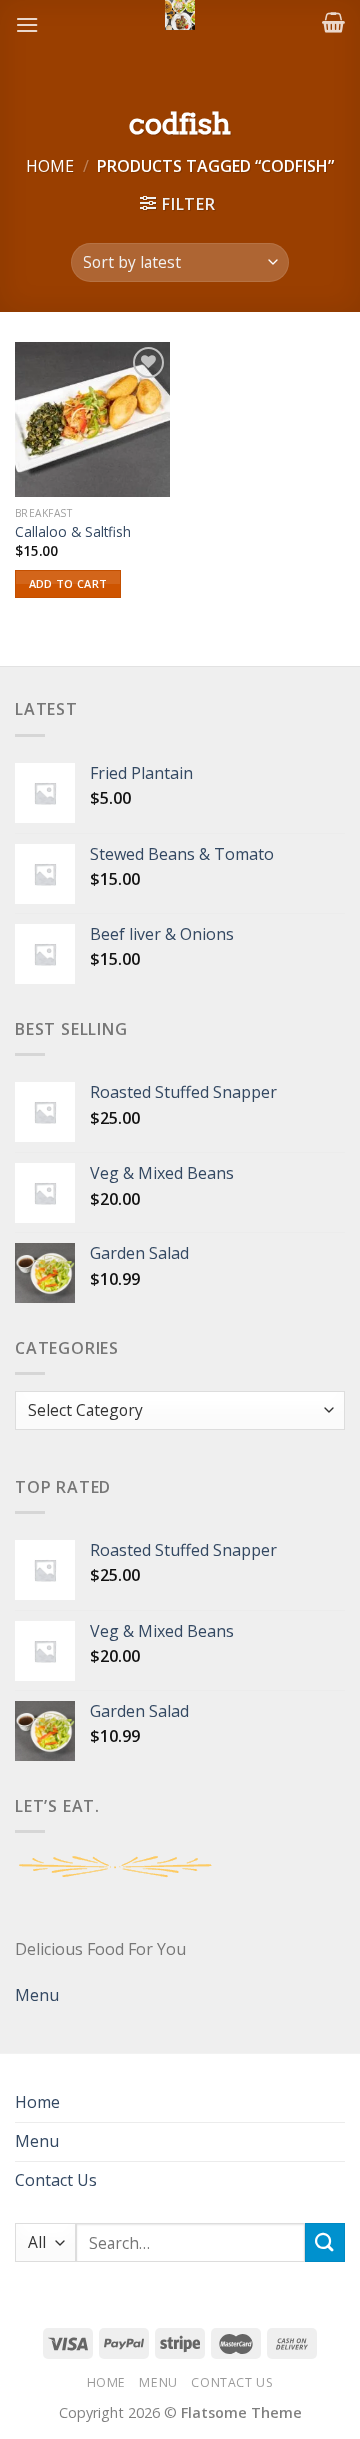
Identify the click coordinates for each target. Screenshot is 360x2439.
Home (50, 166)
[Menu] (27, 24)
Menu (37, 1995)
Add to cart (68, 583)
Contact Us (56, 2180)
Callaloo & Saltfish (73, 532)
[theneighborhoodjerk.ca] (180, 15)
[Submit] (325, 2242)
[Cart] (333, 22)
